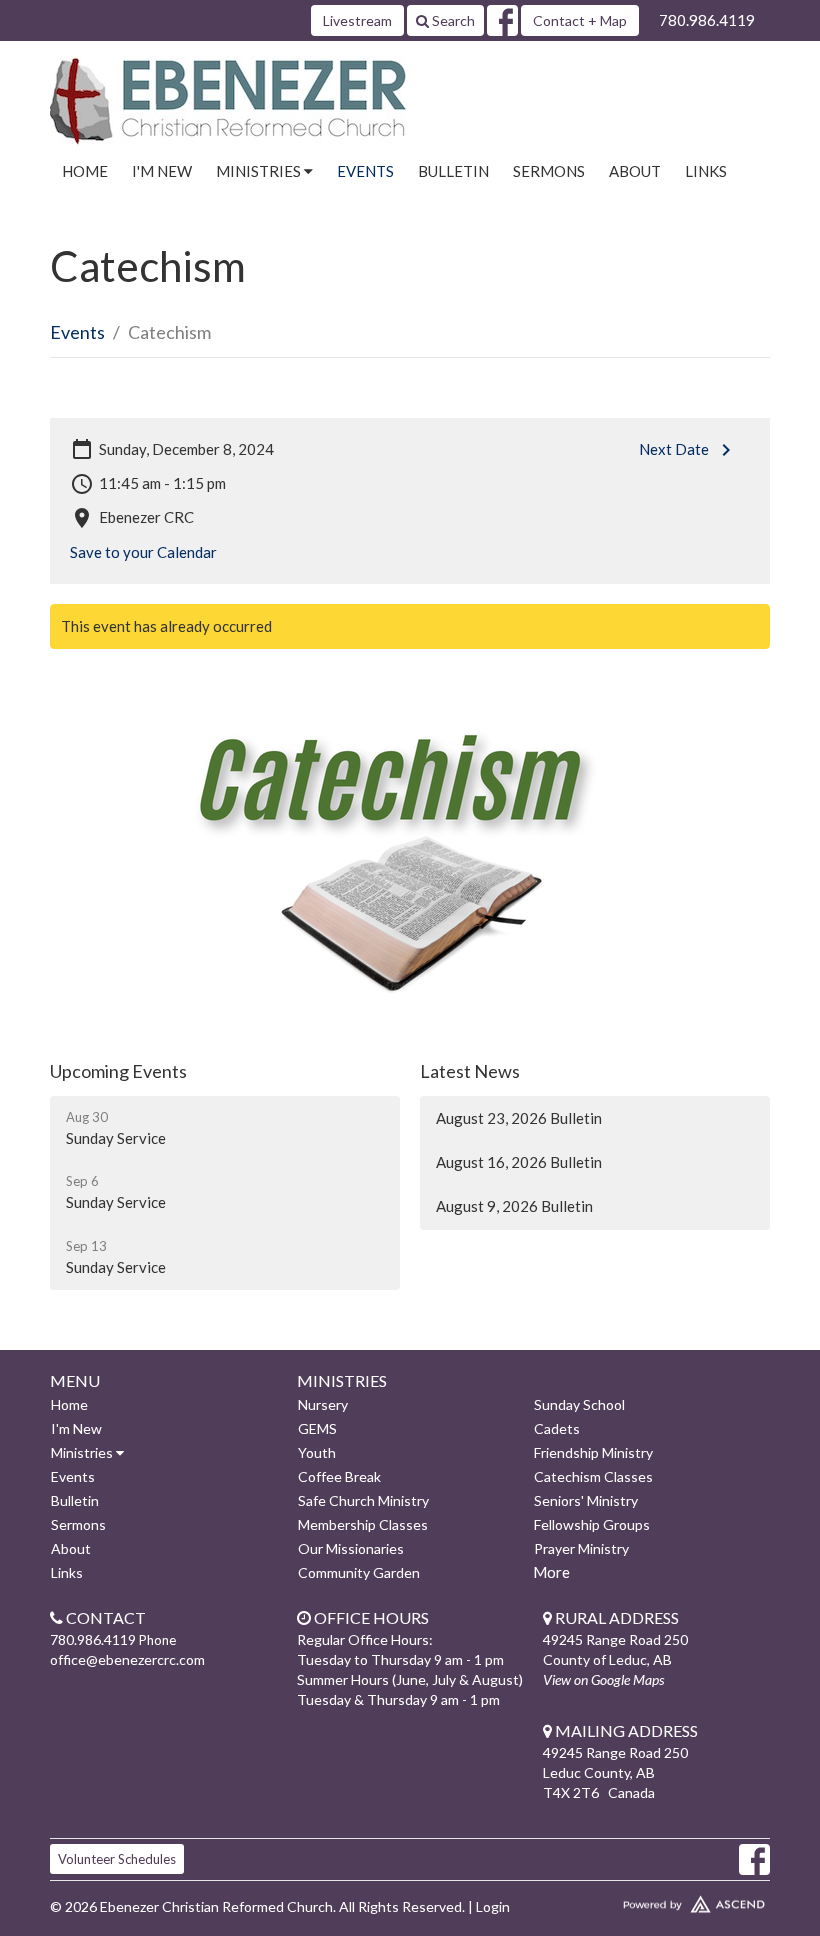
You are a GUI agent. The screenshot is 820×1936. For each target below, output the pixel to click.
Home (85, 171)
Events (365, 171)
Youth (317, 1452)
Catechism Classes (593, 1476)
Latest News (470, 1071)
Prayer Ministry (581, 1548)
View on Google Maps (603, 1679)
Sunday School (579, 1404)
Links (706, 171)
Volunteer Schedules (117, 1859)
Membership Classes (363, 1524)
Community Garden (359, 1572)
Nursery (323, 1404)
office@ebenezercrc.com (127, 1659)
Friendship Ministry (593, 1452)
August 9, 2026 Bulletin (514, 1206)
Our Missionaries (351, 1548)
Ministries (83, 1452)
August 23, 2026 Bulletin (519, 1118)
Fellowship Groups (592, 1524)
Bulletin (453, 171)
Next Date (674, 449)
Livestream (357, 20)
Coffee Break (339, 1476)
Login (493, 1906)
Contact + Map (580, 20)
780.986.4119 (707, 20)
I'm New (162, 171)
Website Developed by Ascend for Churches (656, 1900)
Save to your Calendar (143, 552)
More (551, 1572)
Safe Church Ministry (363, 1500)
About (635, 171)
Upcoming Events (118, 1071)
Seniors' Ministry (586, 1500)
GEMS (317, 1428)
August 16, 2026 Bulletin (519, 1162)
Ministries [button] (260, 171)
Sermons (549, 171)
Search (452, 20)
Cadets (557, 1428)
